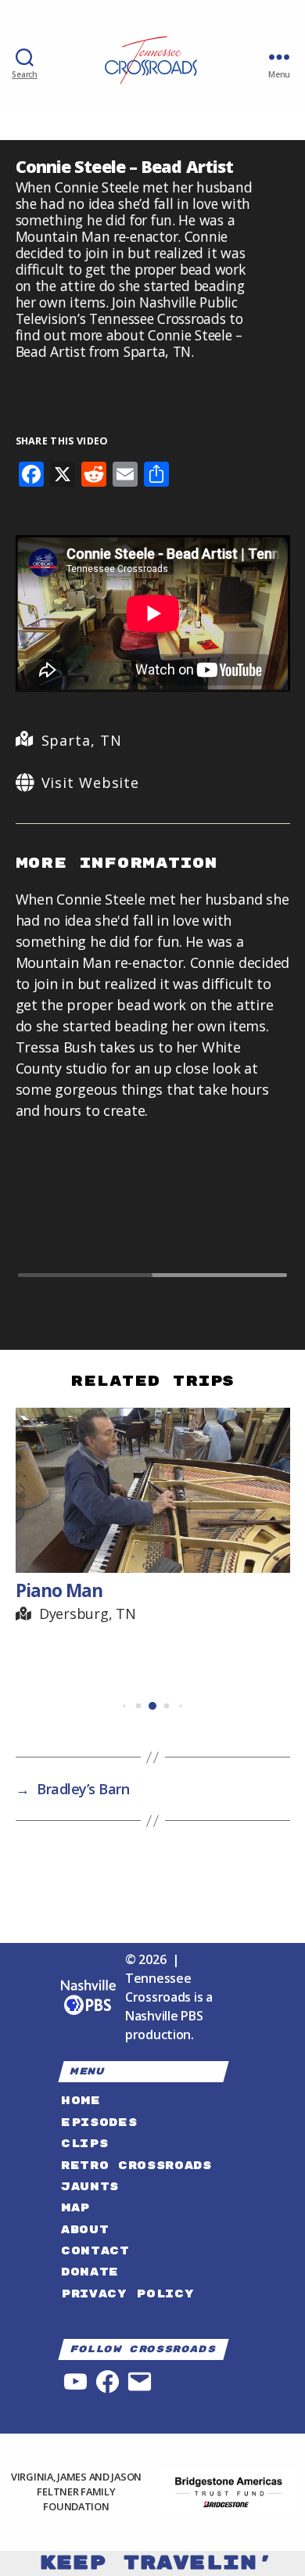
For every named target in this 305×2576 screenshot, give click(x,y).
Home (81, 2101)
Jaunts (90, 2187)
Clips (84, 2144)
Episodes (99, 2123)
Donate (90, 2272)
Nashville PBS (164, 2016)
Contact (95, 2251)
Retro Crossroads (136, 2166)
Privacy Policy (127, 2294)
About (85, 2230)
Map (75, 2208)
